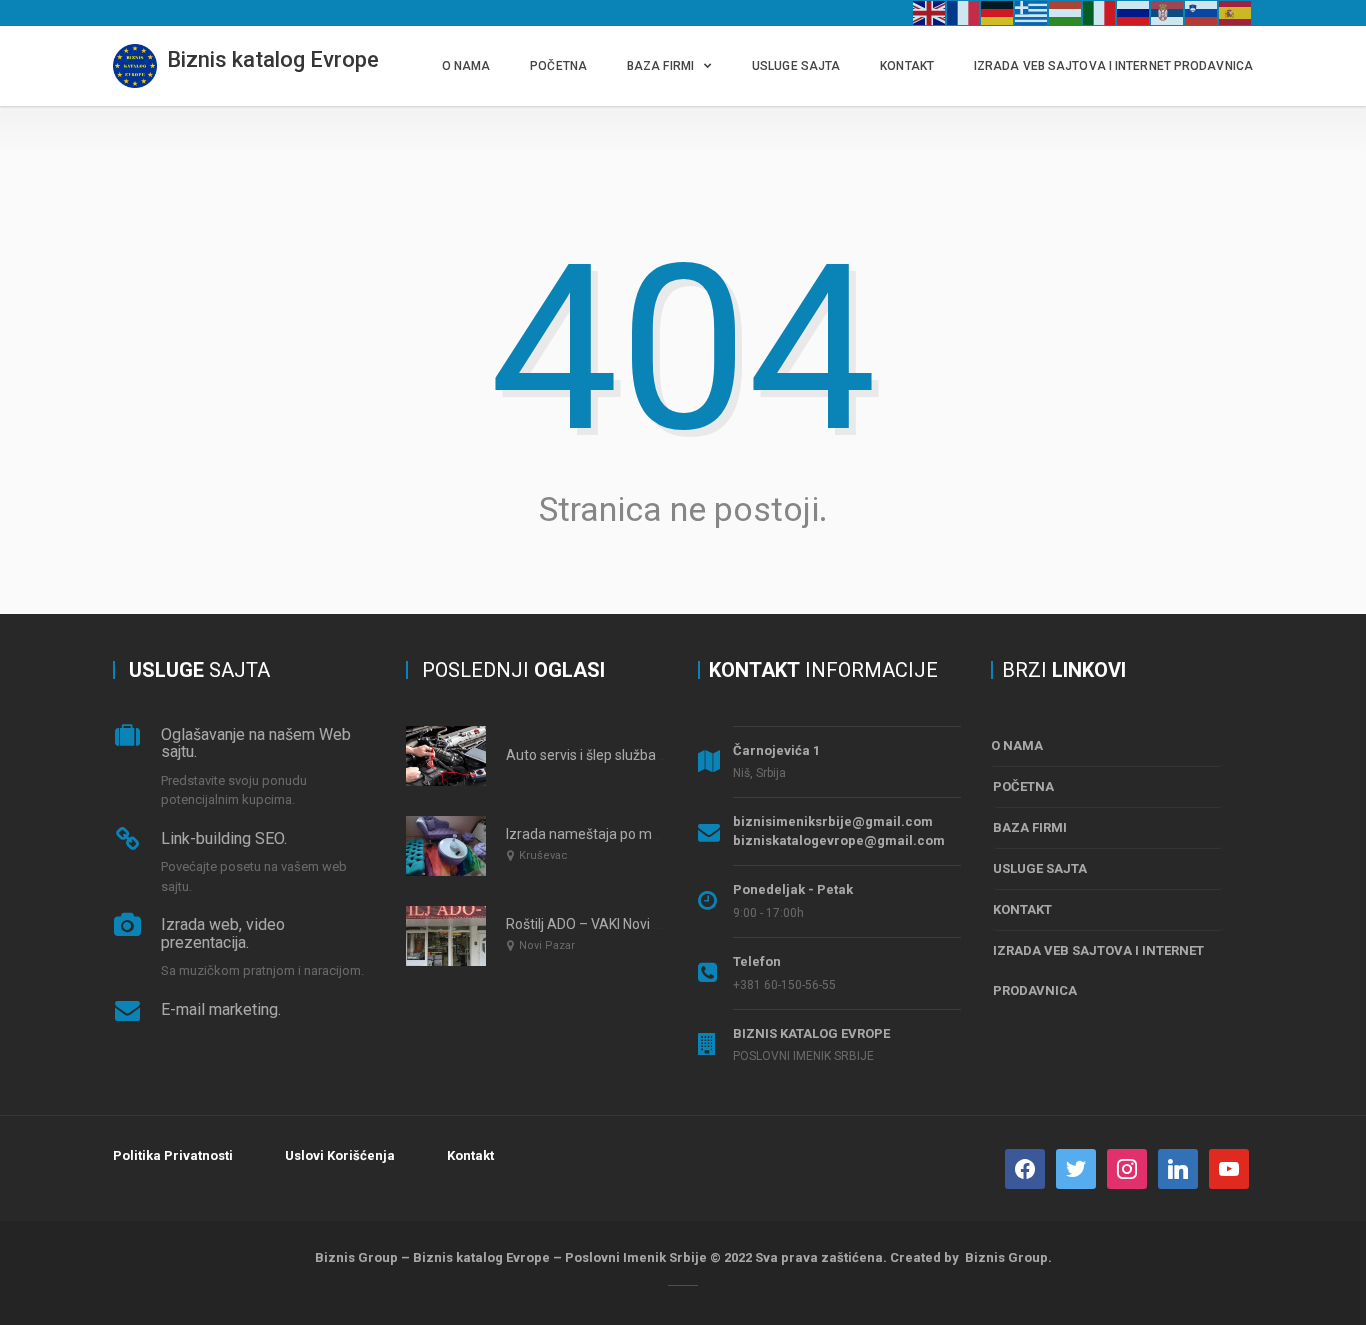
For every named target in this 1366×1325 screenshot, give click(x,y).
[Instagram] (1127, 1167)
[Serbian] (1168, 12)
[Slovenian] (1202, 12)
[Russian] (1134, 12)
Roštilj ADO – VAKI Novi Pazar (598, 924)
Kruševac (543, 855)
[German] (998, 12)
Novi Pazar (547, 945)
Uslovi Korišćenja (340, 1155)
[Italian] (1100, 12)
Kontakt (470, 1155)
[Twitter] (1076, 1167)
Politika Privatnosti (173, 1155)
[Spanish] (1236, 12)
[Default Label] (1178, 1167)
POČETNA (558, 66)
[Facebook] (1025, 1167)
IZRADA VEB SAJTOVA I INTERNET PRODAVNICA (1113, 66)
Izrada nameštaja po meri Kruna (607, 834)
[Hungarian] (1066, 12)
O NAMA (466, 66)
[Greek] (1032, 12)
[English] (930, 12)
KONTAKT (907, 66)
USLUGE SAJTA (796, 66)
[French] (964, 12)
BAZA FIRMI (660, 66)
